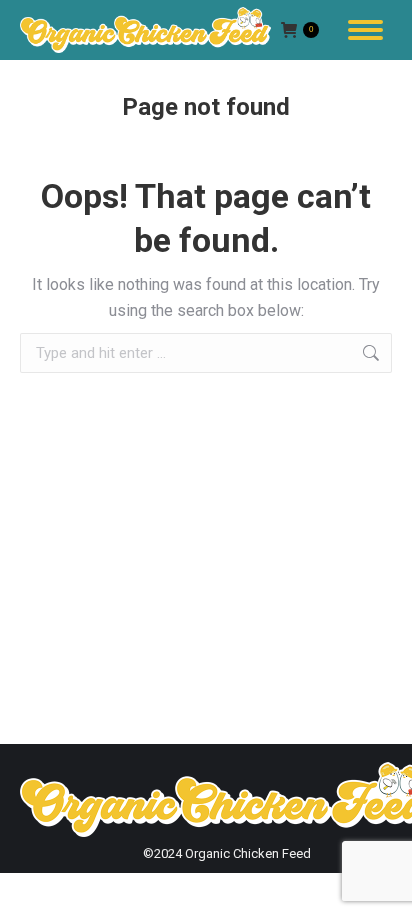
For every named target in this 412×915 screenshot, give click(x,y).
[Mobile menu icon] (365, 30)
